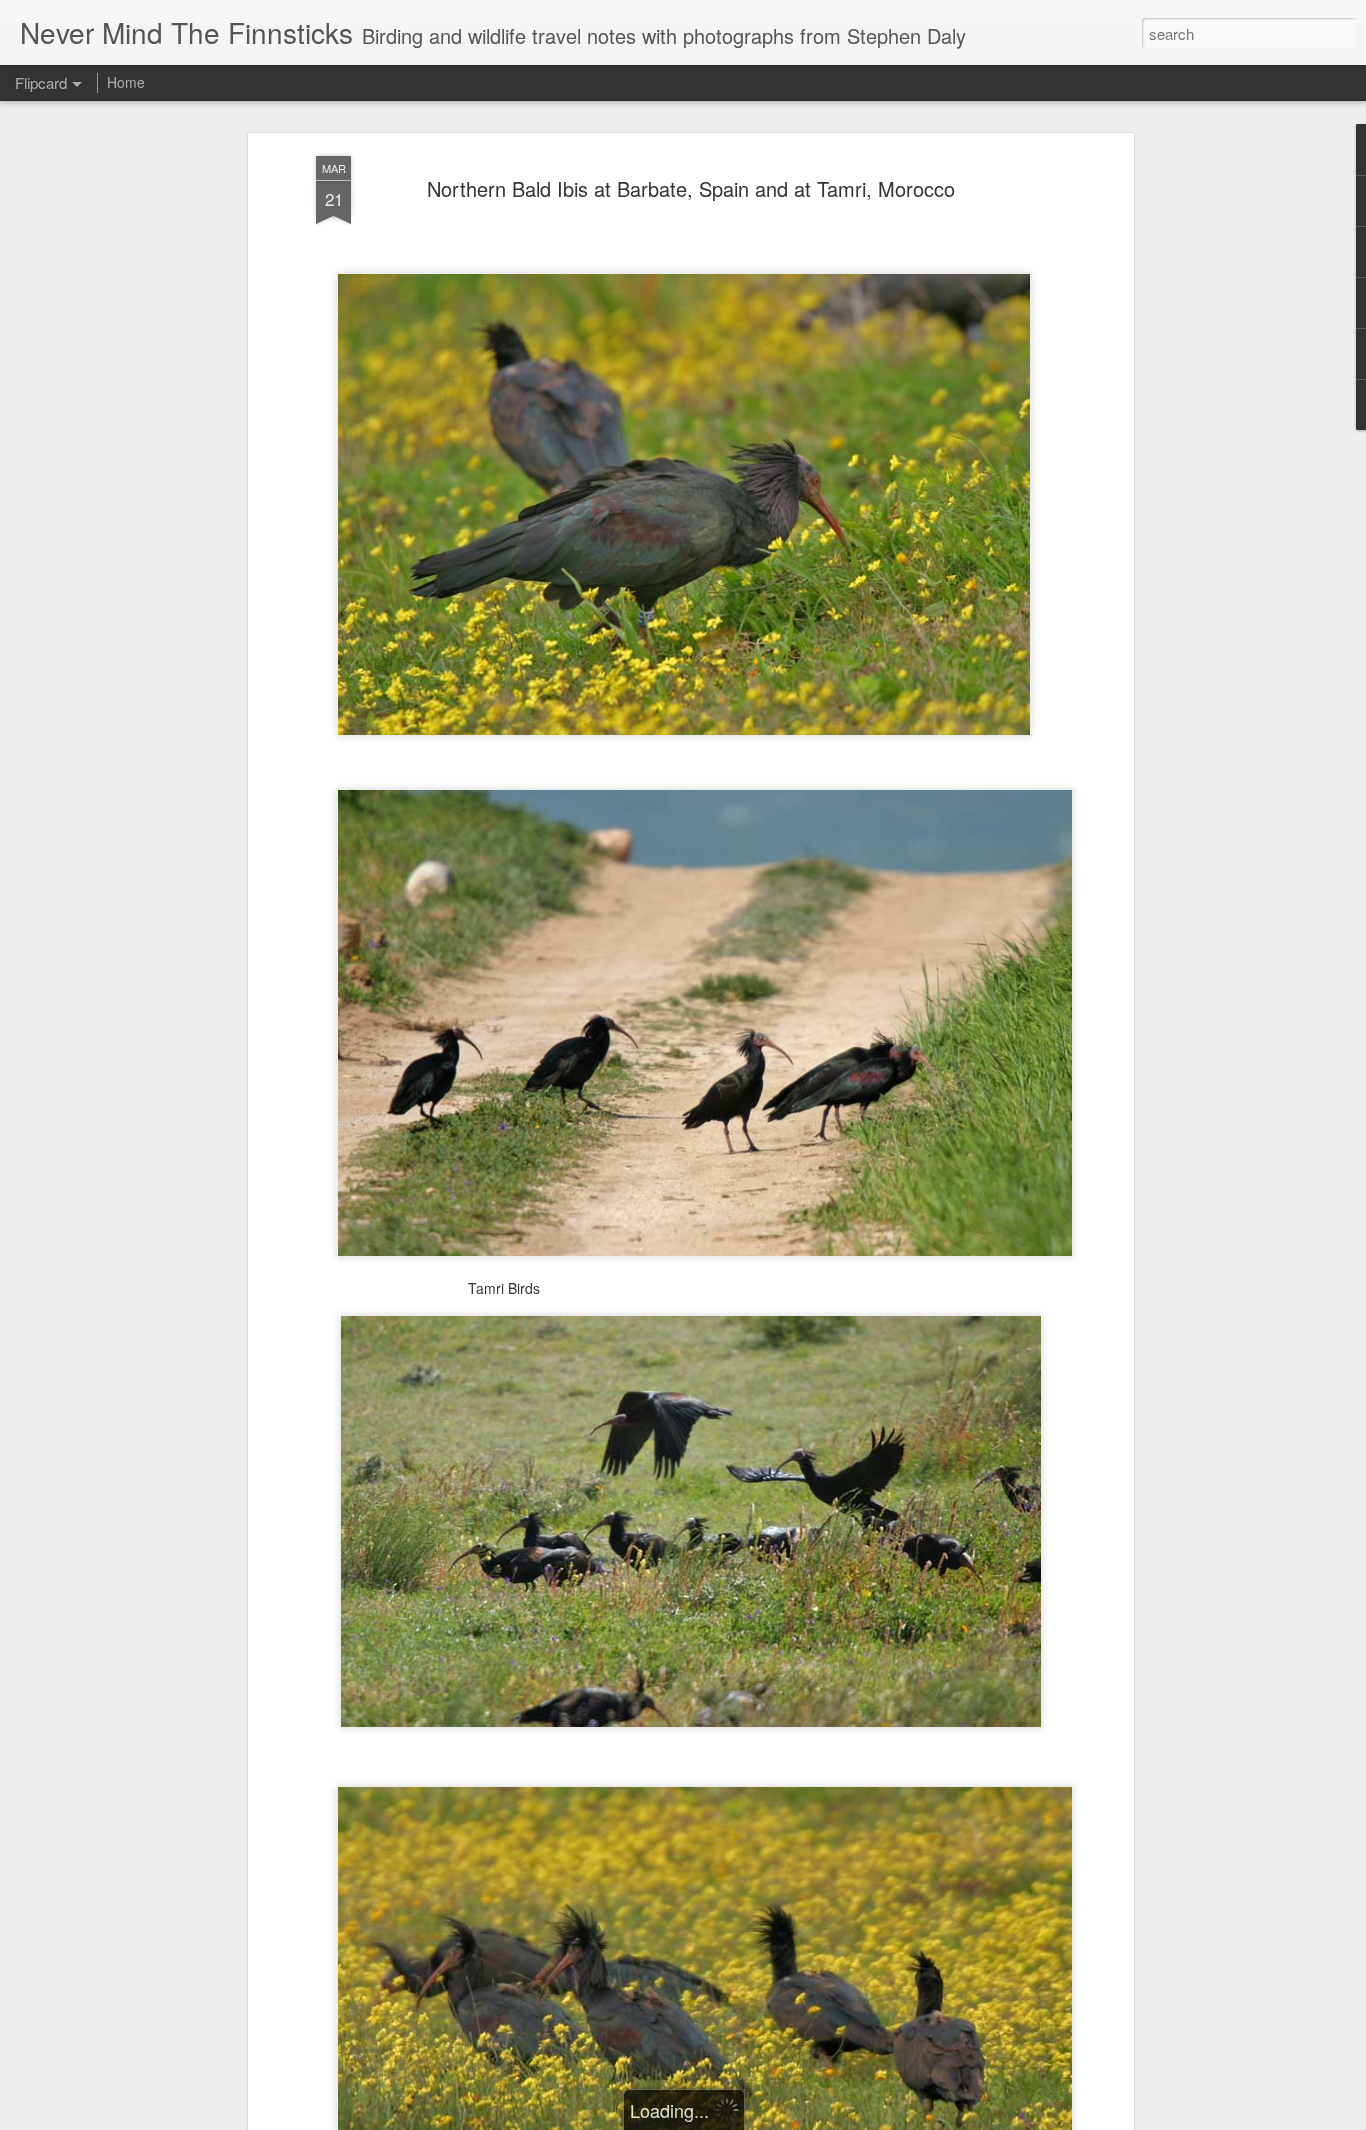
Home (126, 82)
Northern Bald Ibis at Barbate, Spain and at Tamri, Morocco (691, 188)
